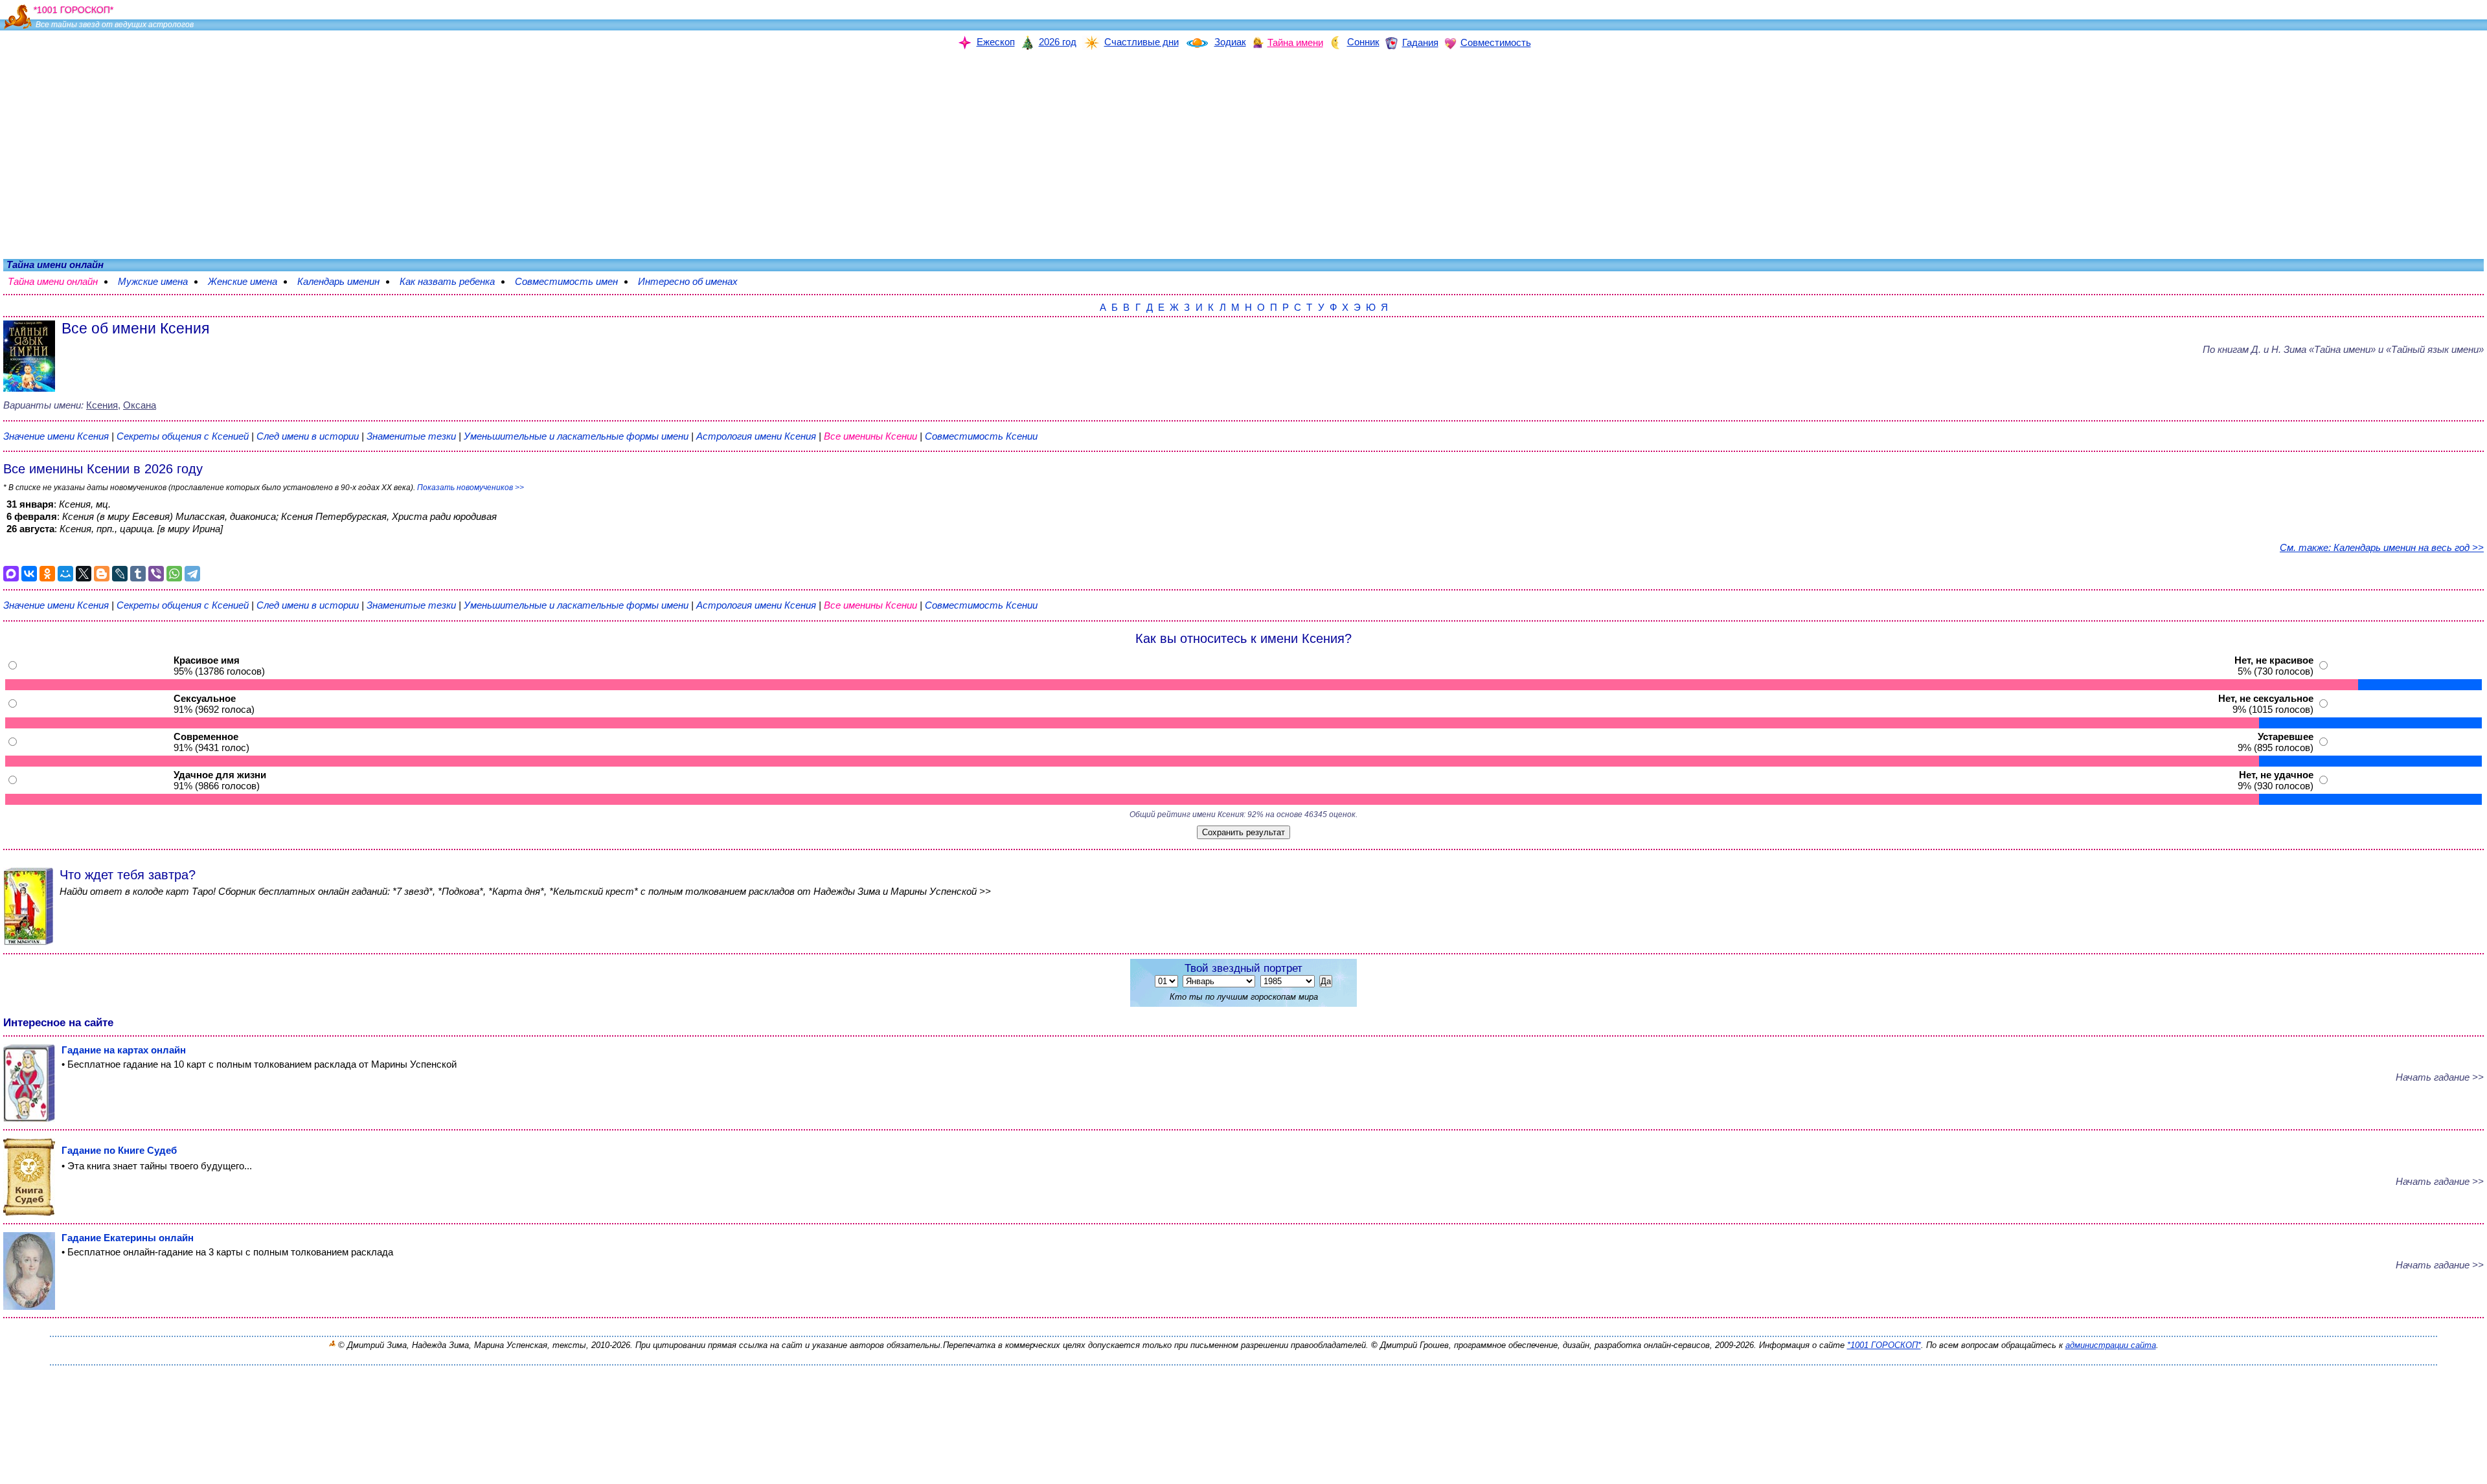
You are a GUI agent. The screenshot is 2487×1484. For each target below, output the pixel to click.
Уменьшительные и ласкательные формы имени (576, 436)
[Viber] (156, 574)
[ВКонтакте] (29, 574)
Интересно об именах (694, 281)
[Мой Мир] (65, 574)
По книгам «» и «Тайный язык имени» (2343, 349)
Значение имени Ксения (56, 436)
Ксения (102, 405)
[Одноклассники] (47, 574)
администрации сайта (2111, 1345)
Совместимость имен (573, 281)
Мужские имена (159, 281)
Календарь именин (345, 281)
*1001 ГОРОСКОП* (1884, 1345)
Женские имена (249, 281)
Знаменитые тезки (411, 436)
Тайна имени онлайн (59, 281)
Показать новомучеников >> (471, 488)
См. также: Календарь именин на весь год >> (2382, 547)
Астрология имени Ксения (756, 436)
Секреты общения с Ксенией (184, 436)
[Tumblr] (138, 574)
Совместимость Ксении (981, 436)
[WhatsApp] (174, 574)
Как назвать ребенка (454, 281)
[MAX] (11, 574)
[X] (84, 574)
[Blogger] (102, 574)
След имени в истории (308, 436)
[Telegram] (192, 574)
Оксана (140, 405)
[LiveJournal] (120, 574)
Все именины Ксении (872, 436)
